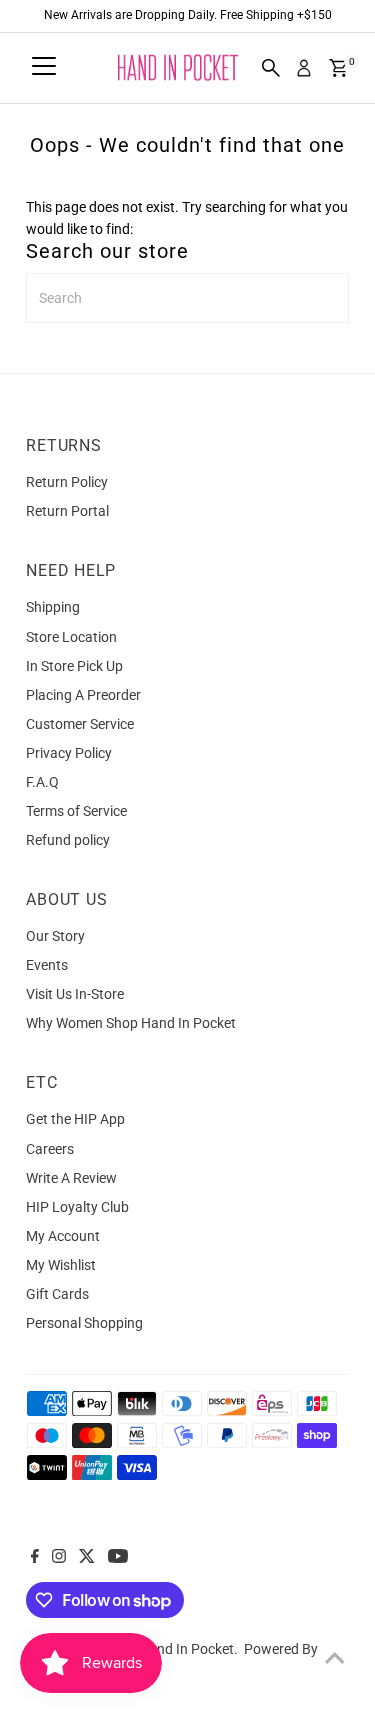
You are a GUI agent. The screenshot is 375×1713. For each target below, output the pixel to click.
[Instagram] (59, 1558)
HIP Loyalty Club (77, 1207)
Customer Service (80, 724)
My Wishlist (61, 1265)
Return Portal (67, 511)
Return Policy (67, 482)
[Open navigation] (44, 68)
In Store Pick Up (74, 666)
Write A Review (71, 1178)
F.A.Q (42, 782)
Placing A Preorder (83, 695)
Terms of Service (76, 811)
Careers (50, 1149)
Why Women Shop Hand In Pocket (131, 1023)
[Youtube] (118, 1558)
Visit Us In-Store (75, 994)
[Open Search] (271, 68)
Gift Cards (57, 1294)
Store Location (71, 637)
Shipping (53, 607)
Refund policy (68, 840)
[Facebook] (35, 1558)
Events (47, 965)
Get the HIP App (75, 1119)
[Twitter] (87, 1558)
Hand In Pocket (186, 1649)
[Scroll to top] (335, 1658)
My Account (63, 1236)
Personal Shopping (84, 1323)
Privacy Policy (69, 753)
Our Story (55, 936)
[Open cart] (338, 68)
